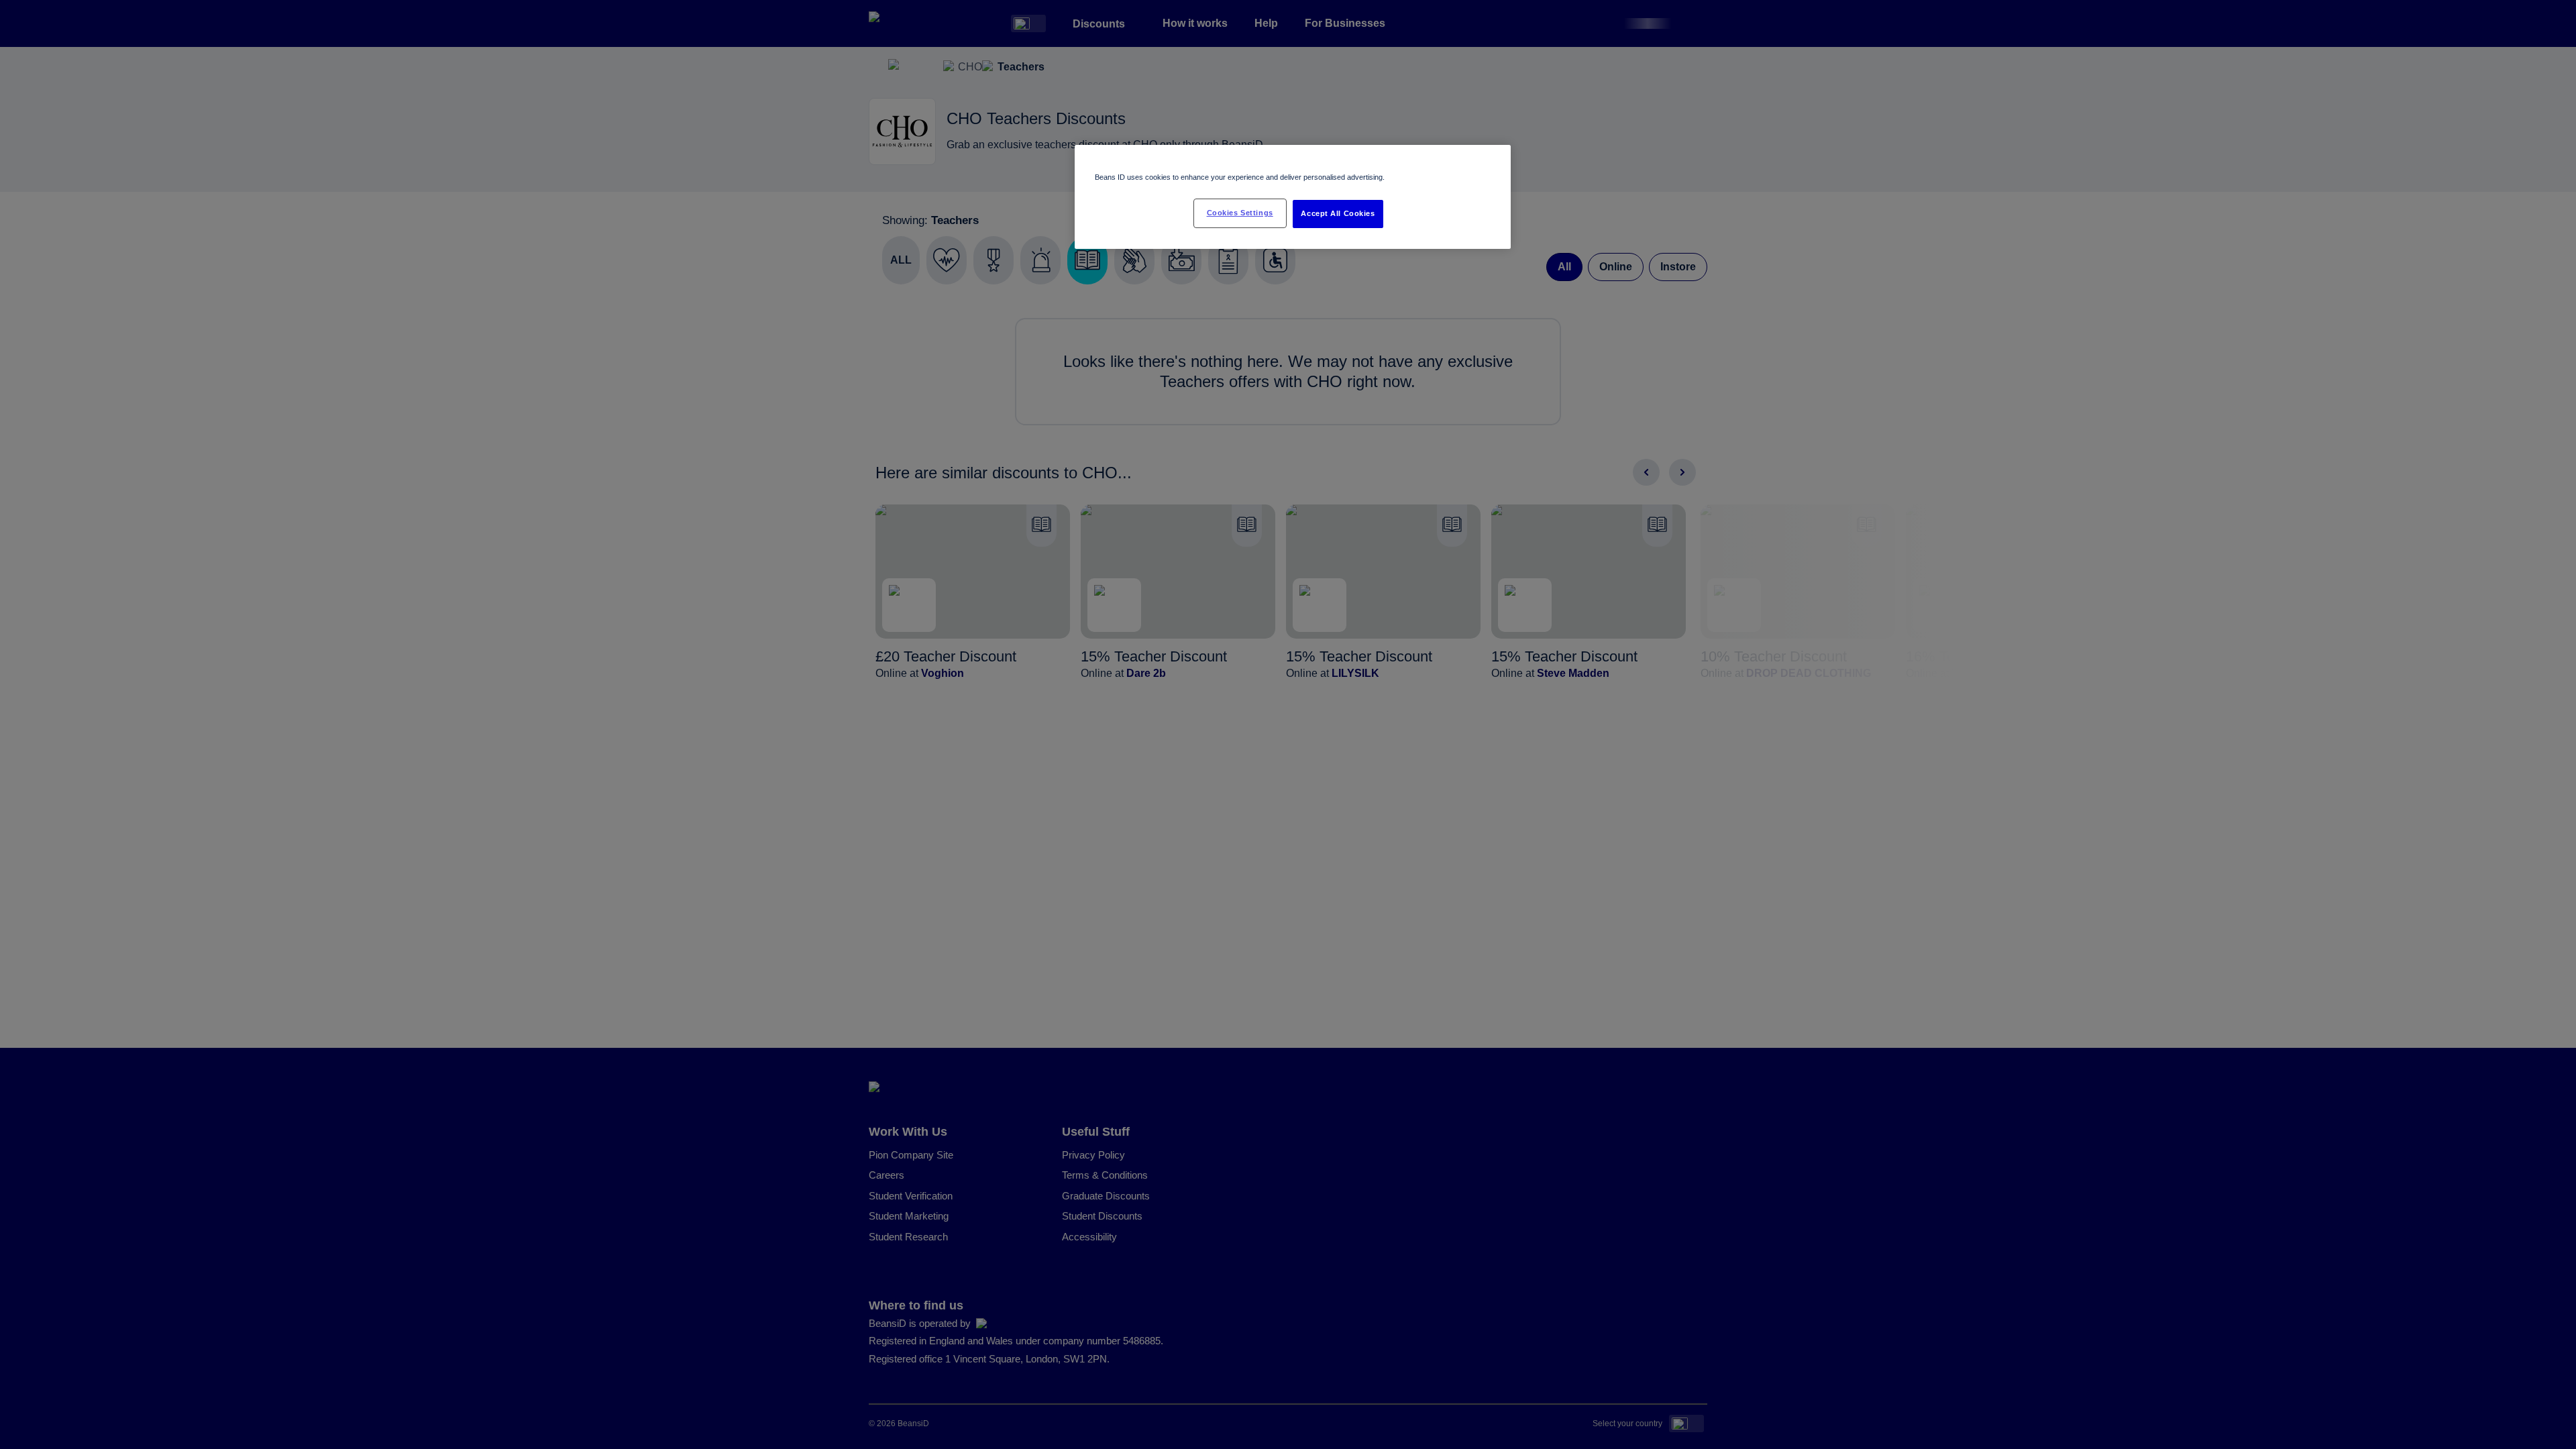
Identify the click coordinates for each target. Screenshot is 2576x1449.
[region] (1293, 197)
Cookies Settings (1240, 213)
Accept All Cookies (1338, 213)
